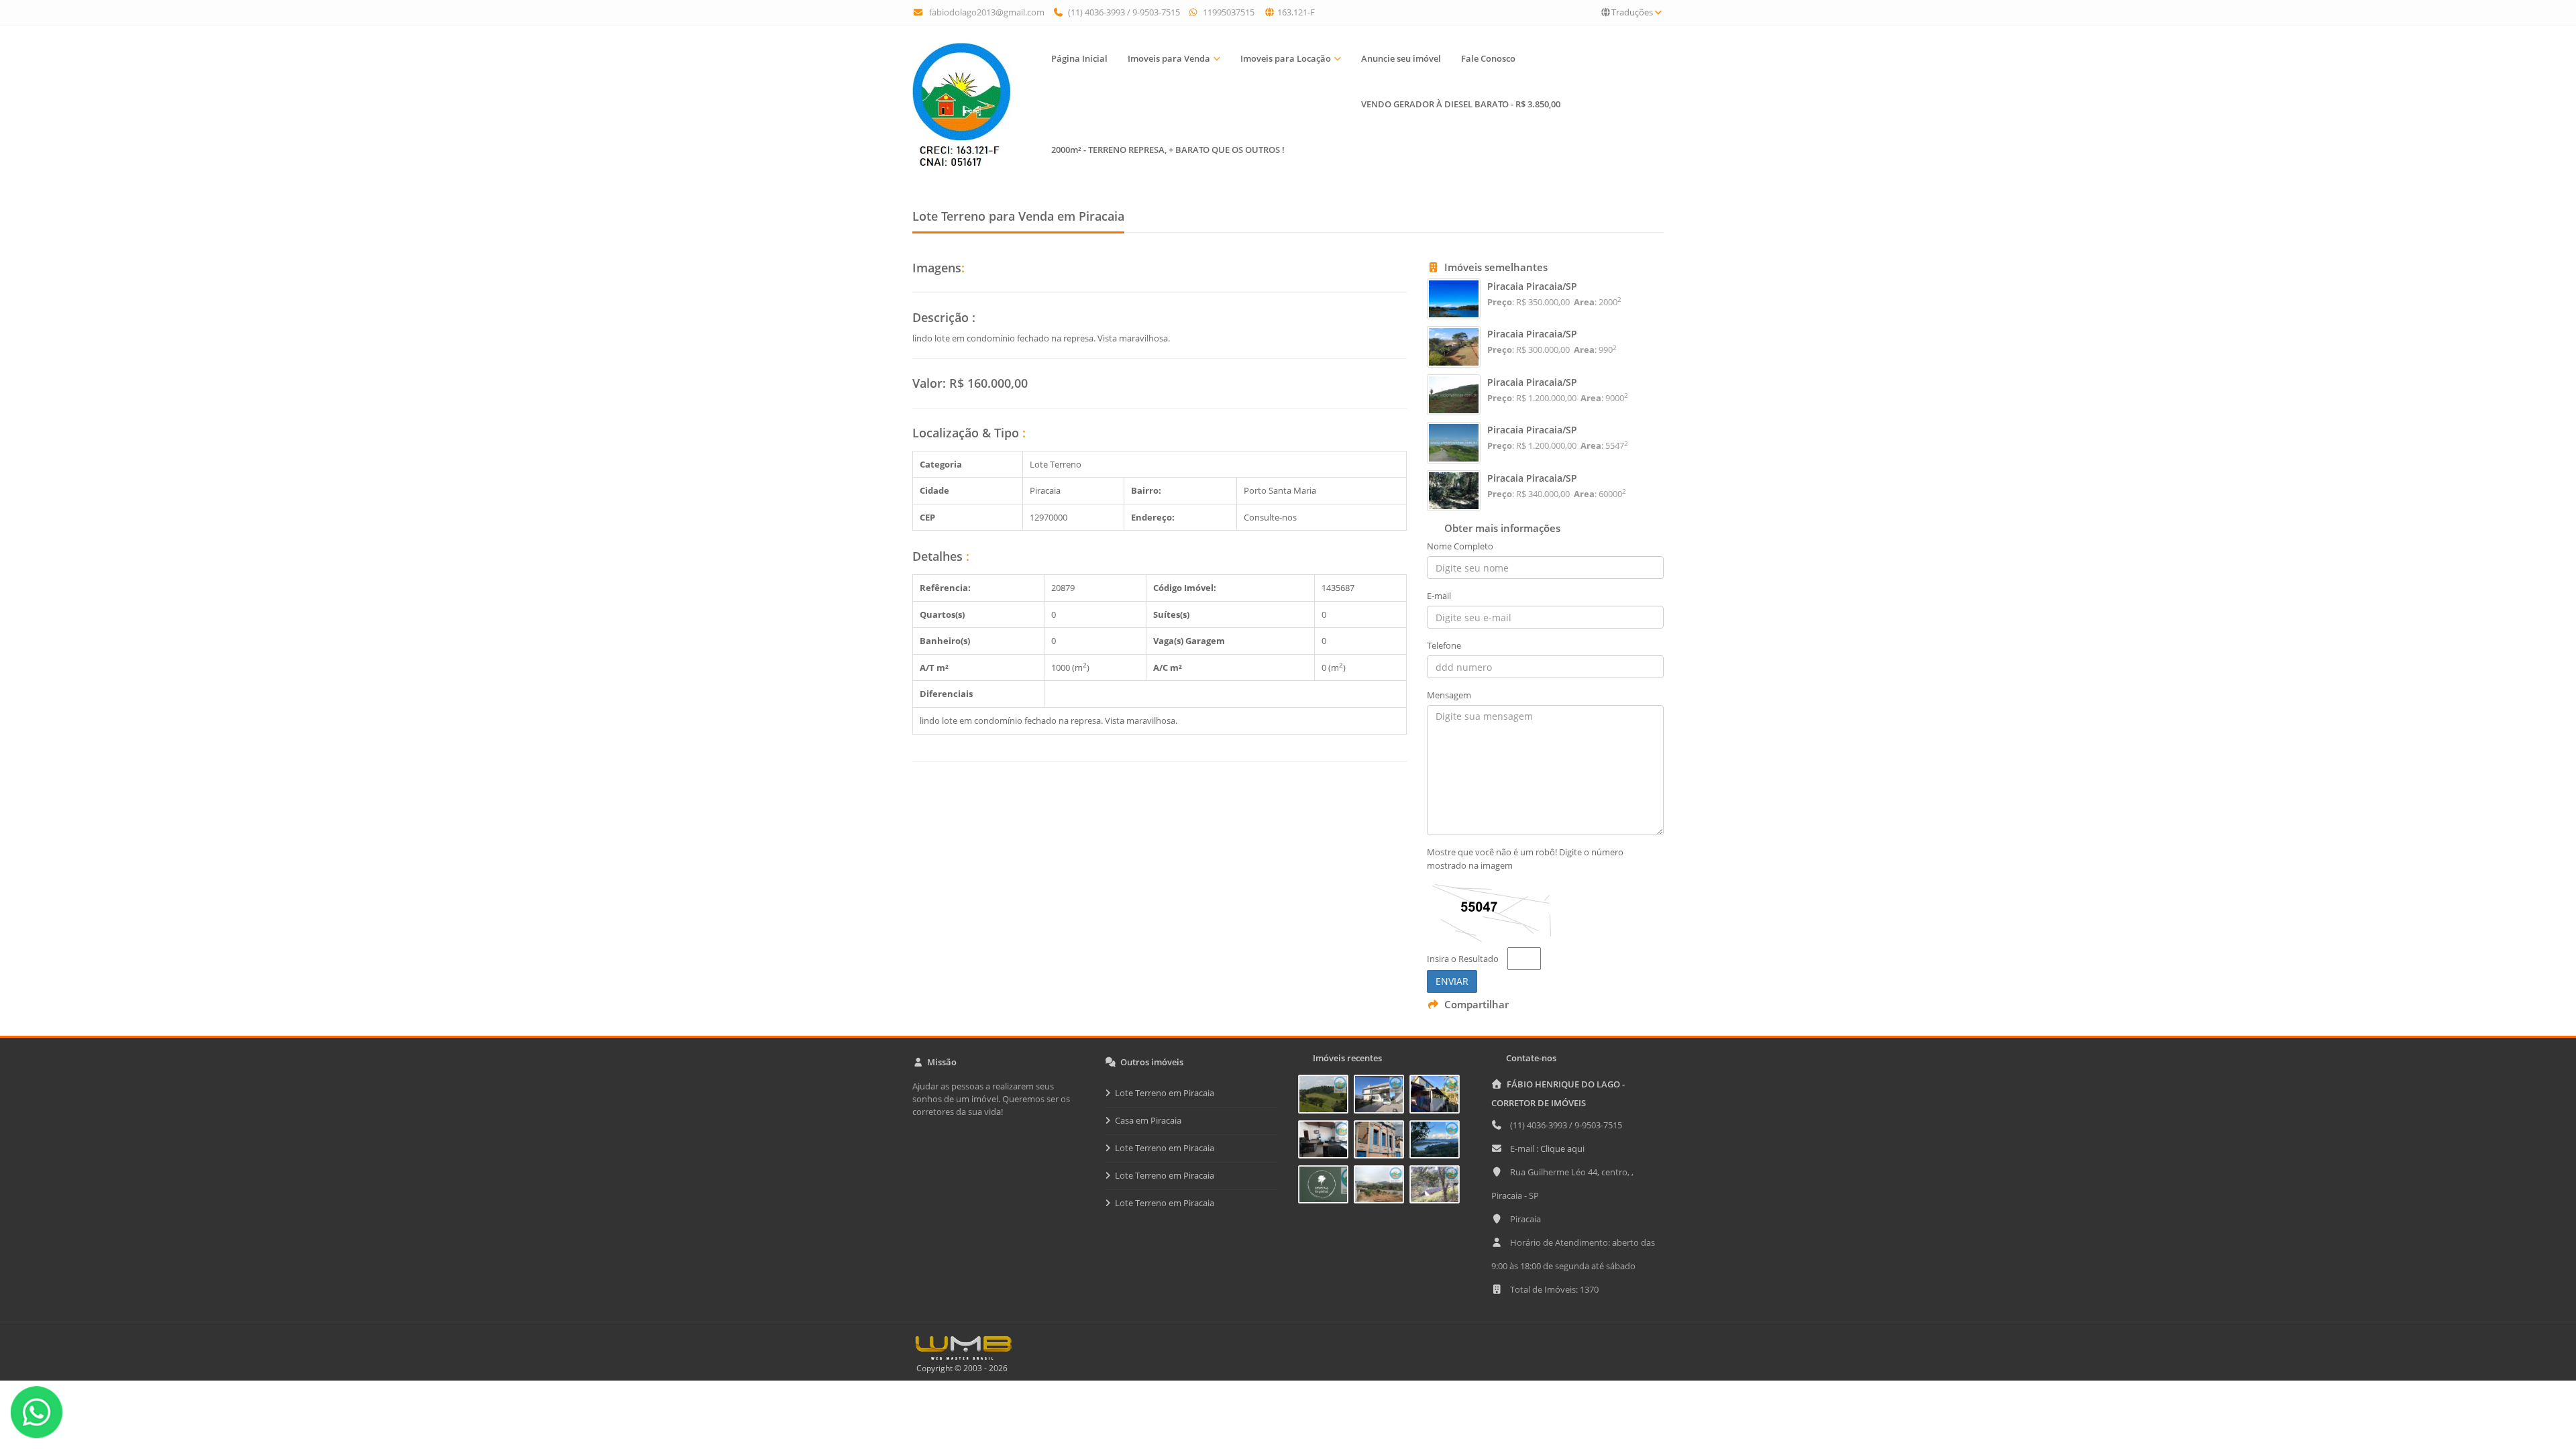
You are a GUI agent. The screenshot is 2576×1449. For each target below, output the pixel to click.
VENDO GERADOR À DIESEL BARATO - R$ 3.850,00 (1461, 104)
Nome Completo (1460, 546)
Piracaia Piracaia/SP (1532, 286)
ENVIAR (1452, 981)
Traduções (1632, 12)
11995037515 (1228, 12)
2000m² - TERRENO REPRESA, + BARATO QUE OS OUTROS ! (1168, 150)
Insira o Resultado (1463, 959)
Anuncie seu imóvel (1401, 58)
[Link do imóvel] (1326, 1097)
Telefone (1444, 645)
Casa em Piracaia (1148, 1120)
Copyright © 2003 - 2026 (960, 1368)
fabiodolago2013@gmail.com (987, 12)
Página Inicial (1079, 58)
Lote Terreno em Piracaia (1165, 1093)
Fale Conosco (1488, 58)
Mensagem (1449, 695)
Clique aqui (1562, 1148)
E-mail (1439, 596)
